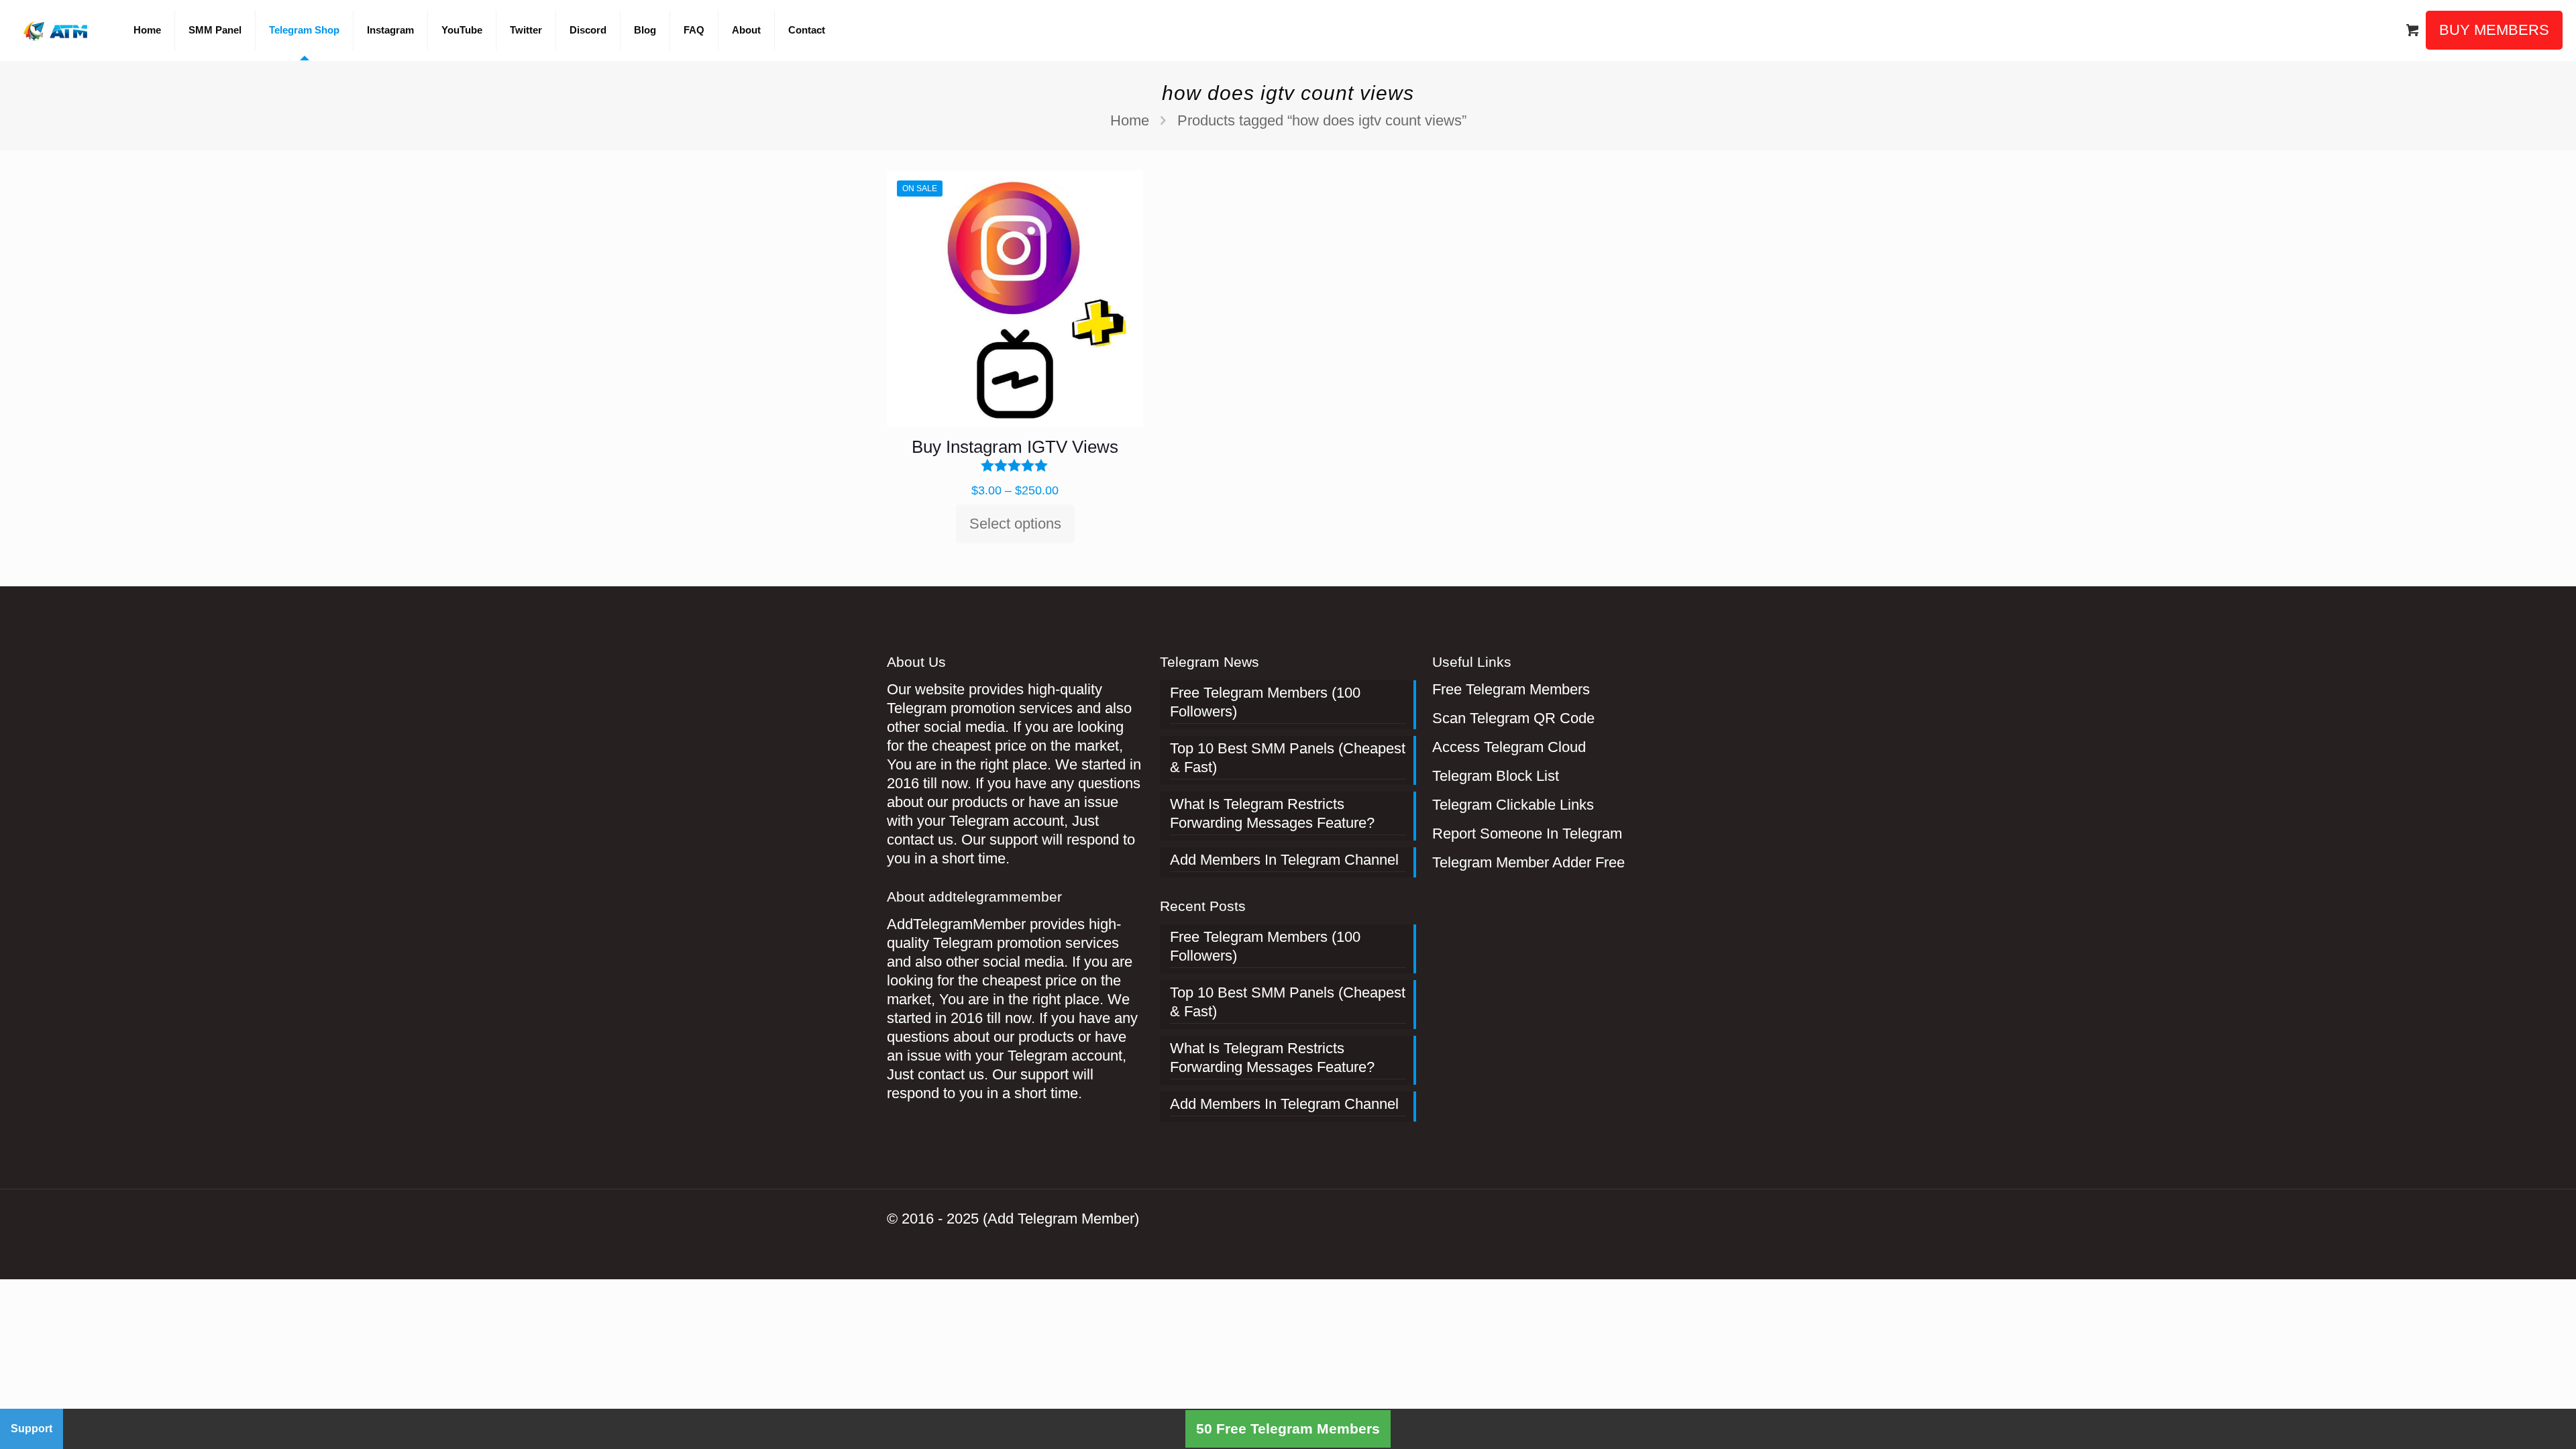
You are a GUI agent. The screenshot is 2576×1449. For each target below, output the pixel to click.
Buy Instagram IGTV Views (1015, 447)
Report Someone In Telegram (1527, 834)
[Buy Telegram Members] (57, 30)
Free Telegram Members (1511, 689)
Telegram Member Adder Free (1528, 862)
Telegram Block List (1496, 776)
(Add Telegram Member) (1061, 1219)
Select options (1015, 524)
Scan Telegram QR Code (1513, 718)
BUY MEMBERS (2494, 30)
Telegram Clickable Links (1513, 805)
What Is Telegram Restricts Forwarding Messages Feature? (1272, 813)
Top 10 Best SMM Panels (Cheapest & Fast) (1288, 758)
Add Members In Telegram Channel (1284, 860)
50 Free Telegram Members (1288, 1429)
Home (1130, 120)
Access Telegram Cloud (1509, 747)
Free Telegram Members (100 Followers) (1265, 702)
